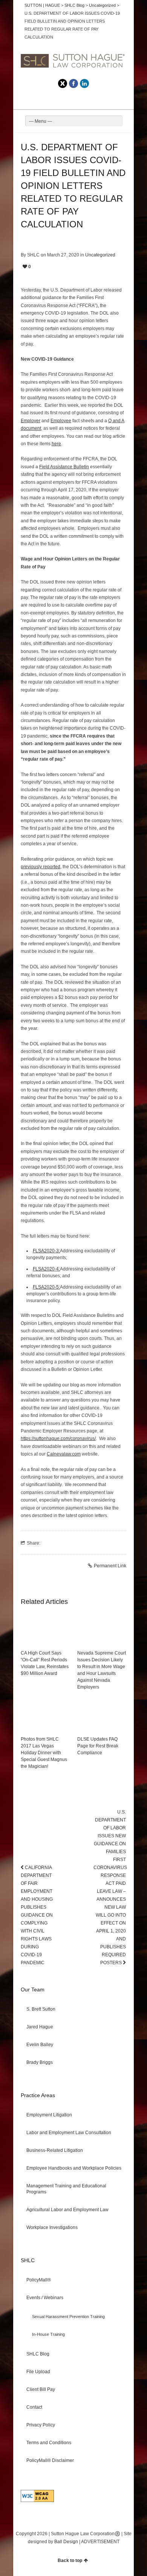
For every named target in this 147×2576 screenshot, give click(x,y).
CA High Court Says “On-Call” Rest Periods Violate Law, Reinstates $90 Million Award (45, 1663)
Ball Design (66, 2542)
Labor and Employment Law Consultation (69, 2133)
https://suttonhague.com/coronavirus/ (58, 1438)
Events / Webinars (45, 2298)
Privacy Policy (41, 2425)
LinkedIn (84, 83)
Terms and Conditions (49, 2443)
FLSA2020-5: (46, 1287)
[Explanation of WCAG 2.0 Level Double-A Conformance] (37, 2500)
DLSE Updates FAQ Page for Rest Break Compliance (98, 1746)
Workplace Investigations (52, 2227)
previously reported (41, 867)
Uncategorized (100, 255)
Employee (61, 421)
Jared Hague (40, 2027)
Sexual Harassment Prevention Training (68, 2317)
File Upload (38, 2372)
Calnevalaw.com (64, 1454)
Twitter (63, 83)
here (56, 444)
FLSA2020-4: (46, 1269)
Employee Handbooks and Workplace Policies (74, 2168)
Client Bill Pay (41, 2389)
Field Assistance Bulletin (64, 467)
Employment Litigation (49, 2115)
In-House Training (48, 2334)
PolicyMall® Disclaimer (50, 2460)
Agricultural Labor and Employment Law (67, 2210)
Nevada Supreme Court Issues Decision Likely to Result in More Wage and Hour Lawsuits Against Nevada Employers (102, 1670)
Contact (34, 2407)
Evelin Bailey (40, 2045)
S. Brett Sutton (41, 2009)
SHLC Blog (38, 2354)
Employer (31, 421)
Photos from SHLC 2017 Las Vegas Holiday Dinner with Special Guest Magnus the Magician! (44, 1753)
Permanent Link (110, 1566)
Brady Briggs (40, 2062)
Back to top (70, 2561)
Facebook (73, 83)
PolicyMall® (39, 2280)
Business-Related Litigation (55, 2150)
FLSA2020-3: (46, 1251)
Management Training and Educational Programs (66, 2189)
